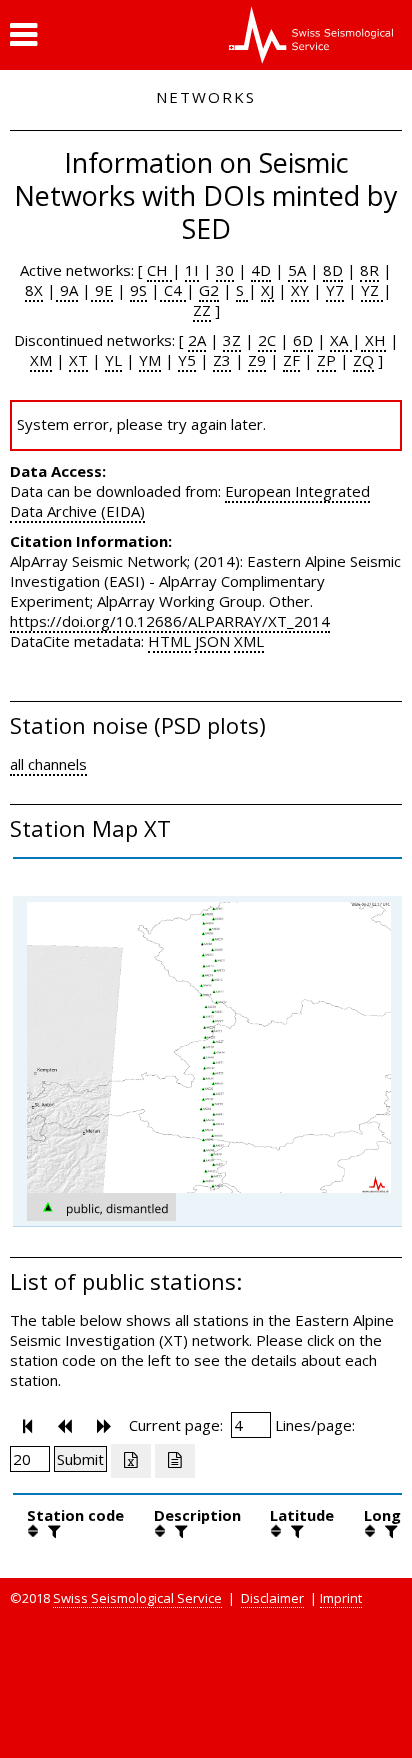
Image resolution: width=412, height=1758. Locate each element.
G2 (209, 290)
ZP (326, 360)
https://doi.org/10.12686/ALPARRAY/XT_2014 (170, 621)
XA (341, 340)
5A (297, 270)
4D (261, 270)
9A (67, 290)
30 (225, 270)
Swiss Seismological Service (137, 1598)
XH (373, 340)
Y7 (335, 290)
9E (102, 290)
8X (34, 290)
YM (150, 360)
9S (138, 290)
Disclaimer (272, 1598)
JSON (212, 641)
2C (267, 340)
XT (78, 360)
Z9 (257, 360)
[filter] (52, 1531)
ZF (291, 360)
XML (249, 641)
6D (303, 340)
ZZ (202, 310)
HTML (169, 641)
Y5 (187, 360)
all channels (48, 764)
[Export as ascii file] (175, 1461)
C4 (173, 290)
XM (41, 360)
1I (192, 270)
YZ (372, 290)
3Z (232, 340)
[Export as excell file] (131, 1461)
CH (159, 270)
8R (369, 270)
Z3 (222, 360)
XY (300, 290)
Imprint (341, 1598)
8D (333, 270)
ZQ (363, 360)
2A (197, 340)
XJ (267, 290)
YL (113, 360)
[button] (23, 35)
